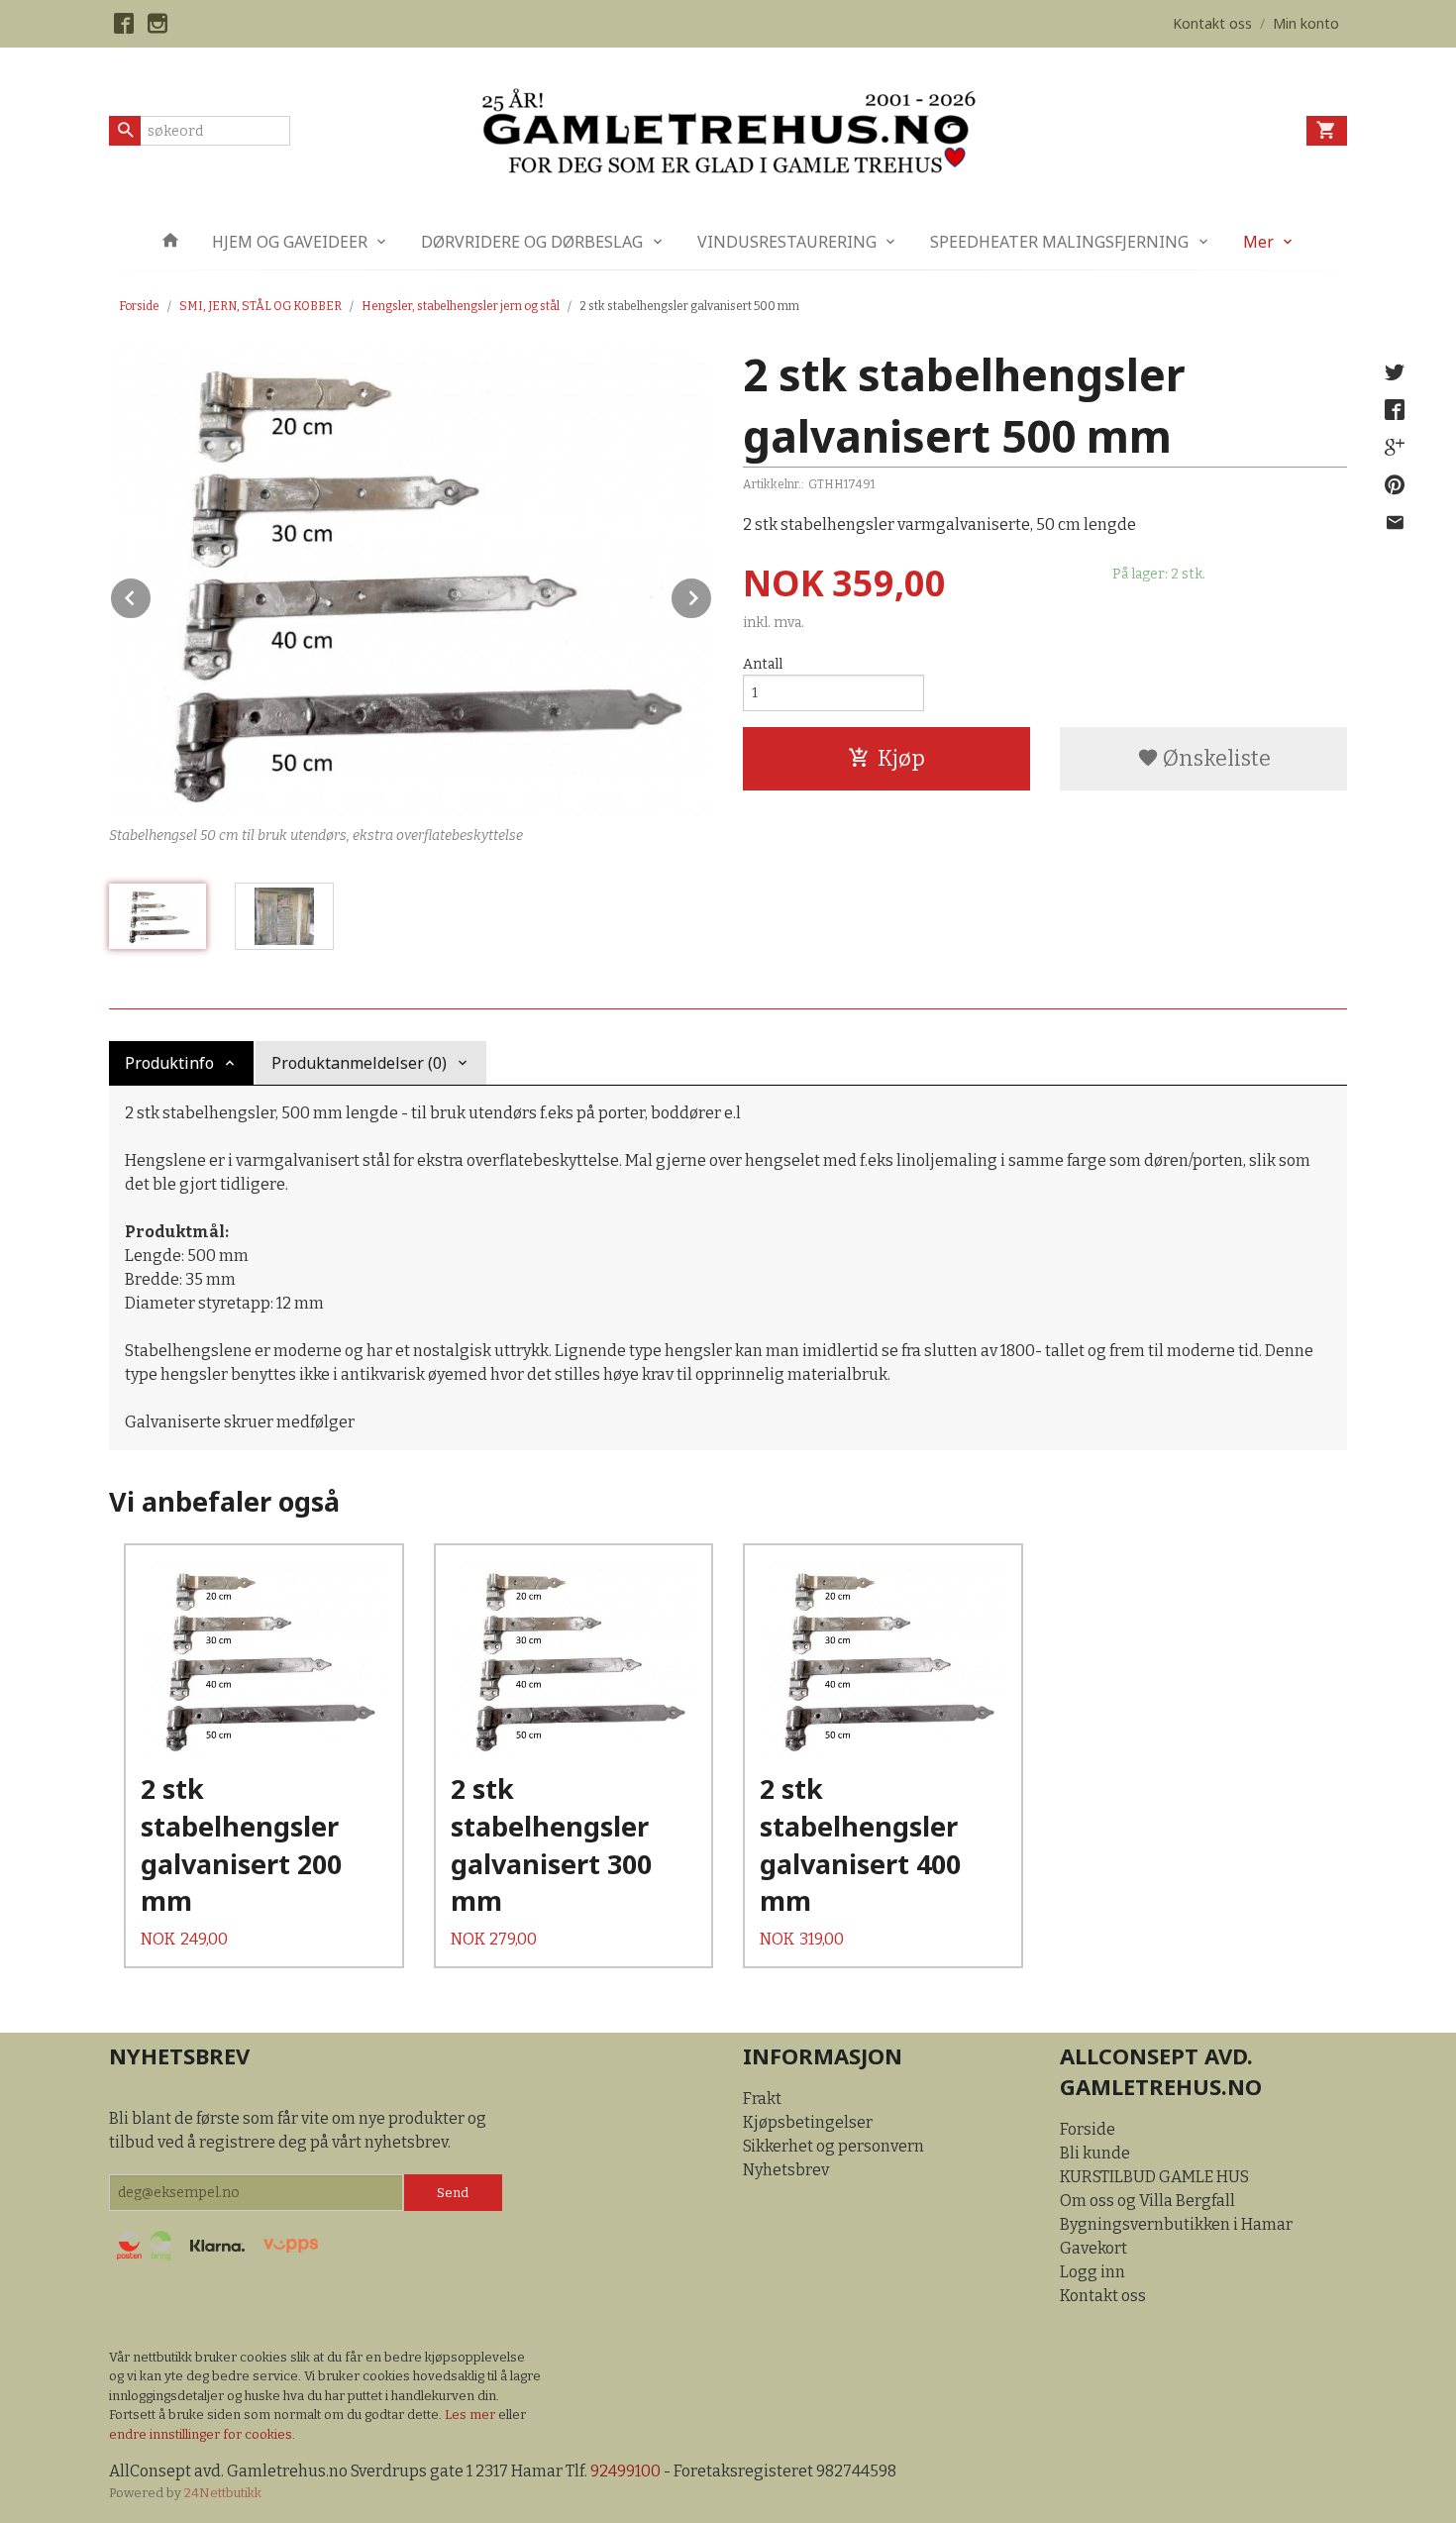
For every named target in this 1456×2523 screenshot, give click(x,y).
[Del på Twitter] (1395, 372)
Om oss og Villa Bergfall (1147, 2201)
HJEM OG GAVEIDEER (290, 242)
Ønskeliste (1215, 758)
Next (712, 595)
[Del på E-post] (1395, 523)
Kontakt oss (1103, 2296)
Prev (152, 595)
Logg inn (1092, 2272)
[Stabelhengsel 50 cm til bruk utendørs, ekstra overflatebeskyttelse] (411, 579)
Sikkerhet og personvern (833, 2146)
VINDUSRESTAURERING (787, 242)
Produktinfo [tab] (169, 1063)
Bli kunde (1095, 2153)
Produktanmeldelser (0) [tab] (359, 1063)
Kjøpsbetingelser (808, 2122)
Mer (1258, 242)
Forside (139, 306)
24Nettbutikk (223, 2493)
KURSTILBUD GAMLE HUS (1154, 2177)
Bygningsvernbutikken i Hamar (1176, 2224)
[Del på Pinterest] (1395, 485)
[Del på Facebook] (1395, 410)
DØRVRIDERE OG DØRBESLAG (532, 242)
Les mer (471, 2415)
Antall (763, 664)
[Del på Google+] (1395, 448)
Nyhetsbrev (786, 2170)
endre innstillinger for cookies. (202, 2434)
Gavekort (1093, 2248)
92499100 (625, 2471)
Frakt (762, 2099)
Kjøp (901, 758)
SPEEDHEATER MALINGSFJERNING (1059, 242)
